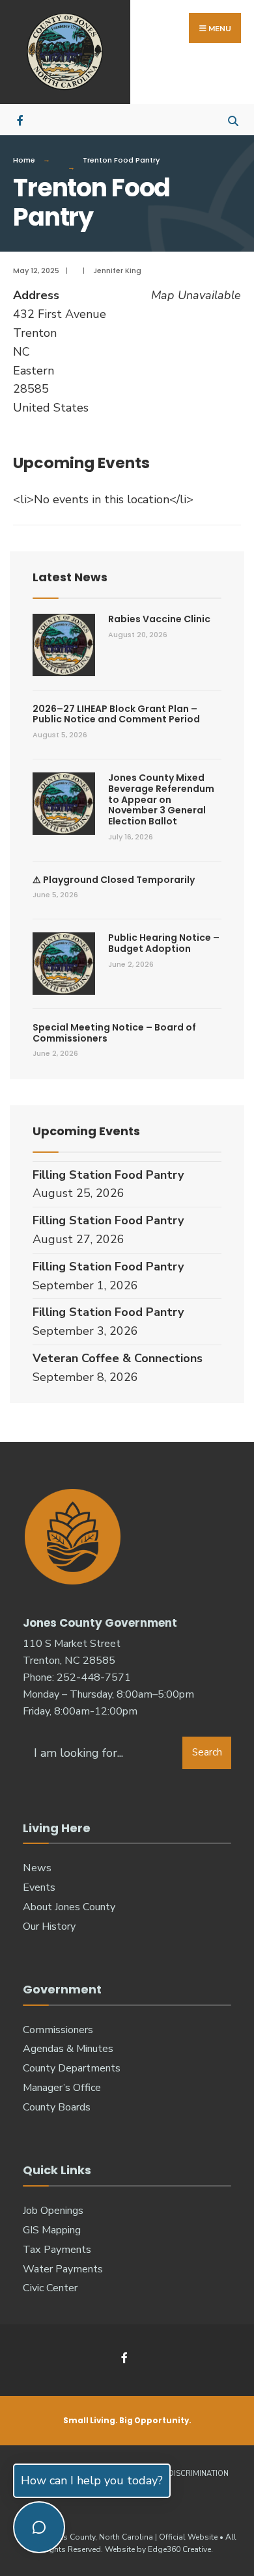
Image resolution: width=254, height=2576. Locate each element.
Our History (49, 1926)
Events (39, 1887)
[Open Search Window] (233, 119)
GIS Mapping (52, 2230)
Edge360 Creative (179, 2549)
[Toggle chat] (39, 2527)
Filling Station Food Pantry (108, 1175)
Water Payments (63, 2269)
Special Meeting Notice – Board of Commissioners (114, 1033)
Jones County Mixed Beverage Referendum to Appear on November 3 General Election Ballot (161, 799)
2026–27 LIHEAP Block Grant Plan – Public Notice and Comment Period (116, 714)
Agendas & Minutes (68, 2049)
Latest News (70, 577)
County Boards (57, 2107)
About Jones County (69, 1907)
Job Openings (53, 2211)
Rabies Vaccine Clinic (159, 619)
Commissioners (58, 2030)
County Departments (72, 2068)
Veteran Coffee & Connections (118, 1358)
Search (207, 1752)
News (37, 1868)
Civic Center (50, 2288)
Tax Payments (57, 2250)
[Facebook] (21, 119)
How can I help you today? (92, 2480)
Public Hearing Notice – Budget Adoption (164, 943)
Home (24, 160)
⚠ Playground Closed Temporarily (114, 880)
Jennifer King (117, 270)
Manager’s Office (62, 2088)
